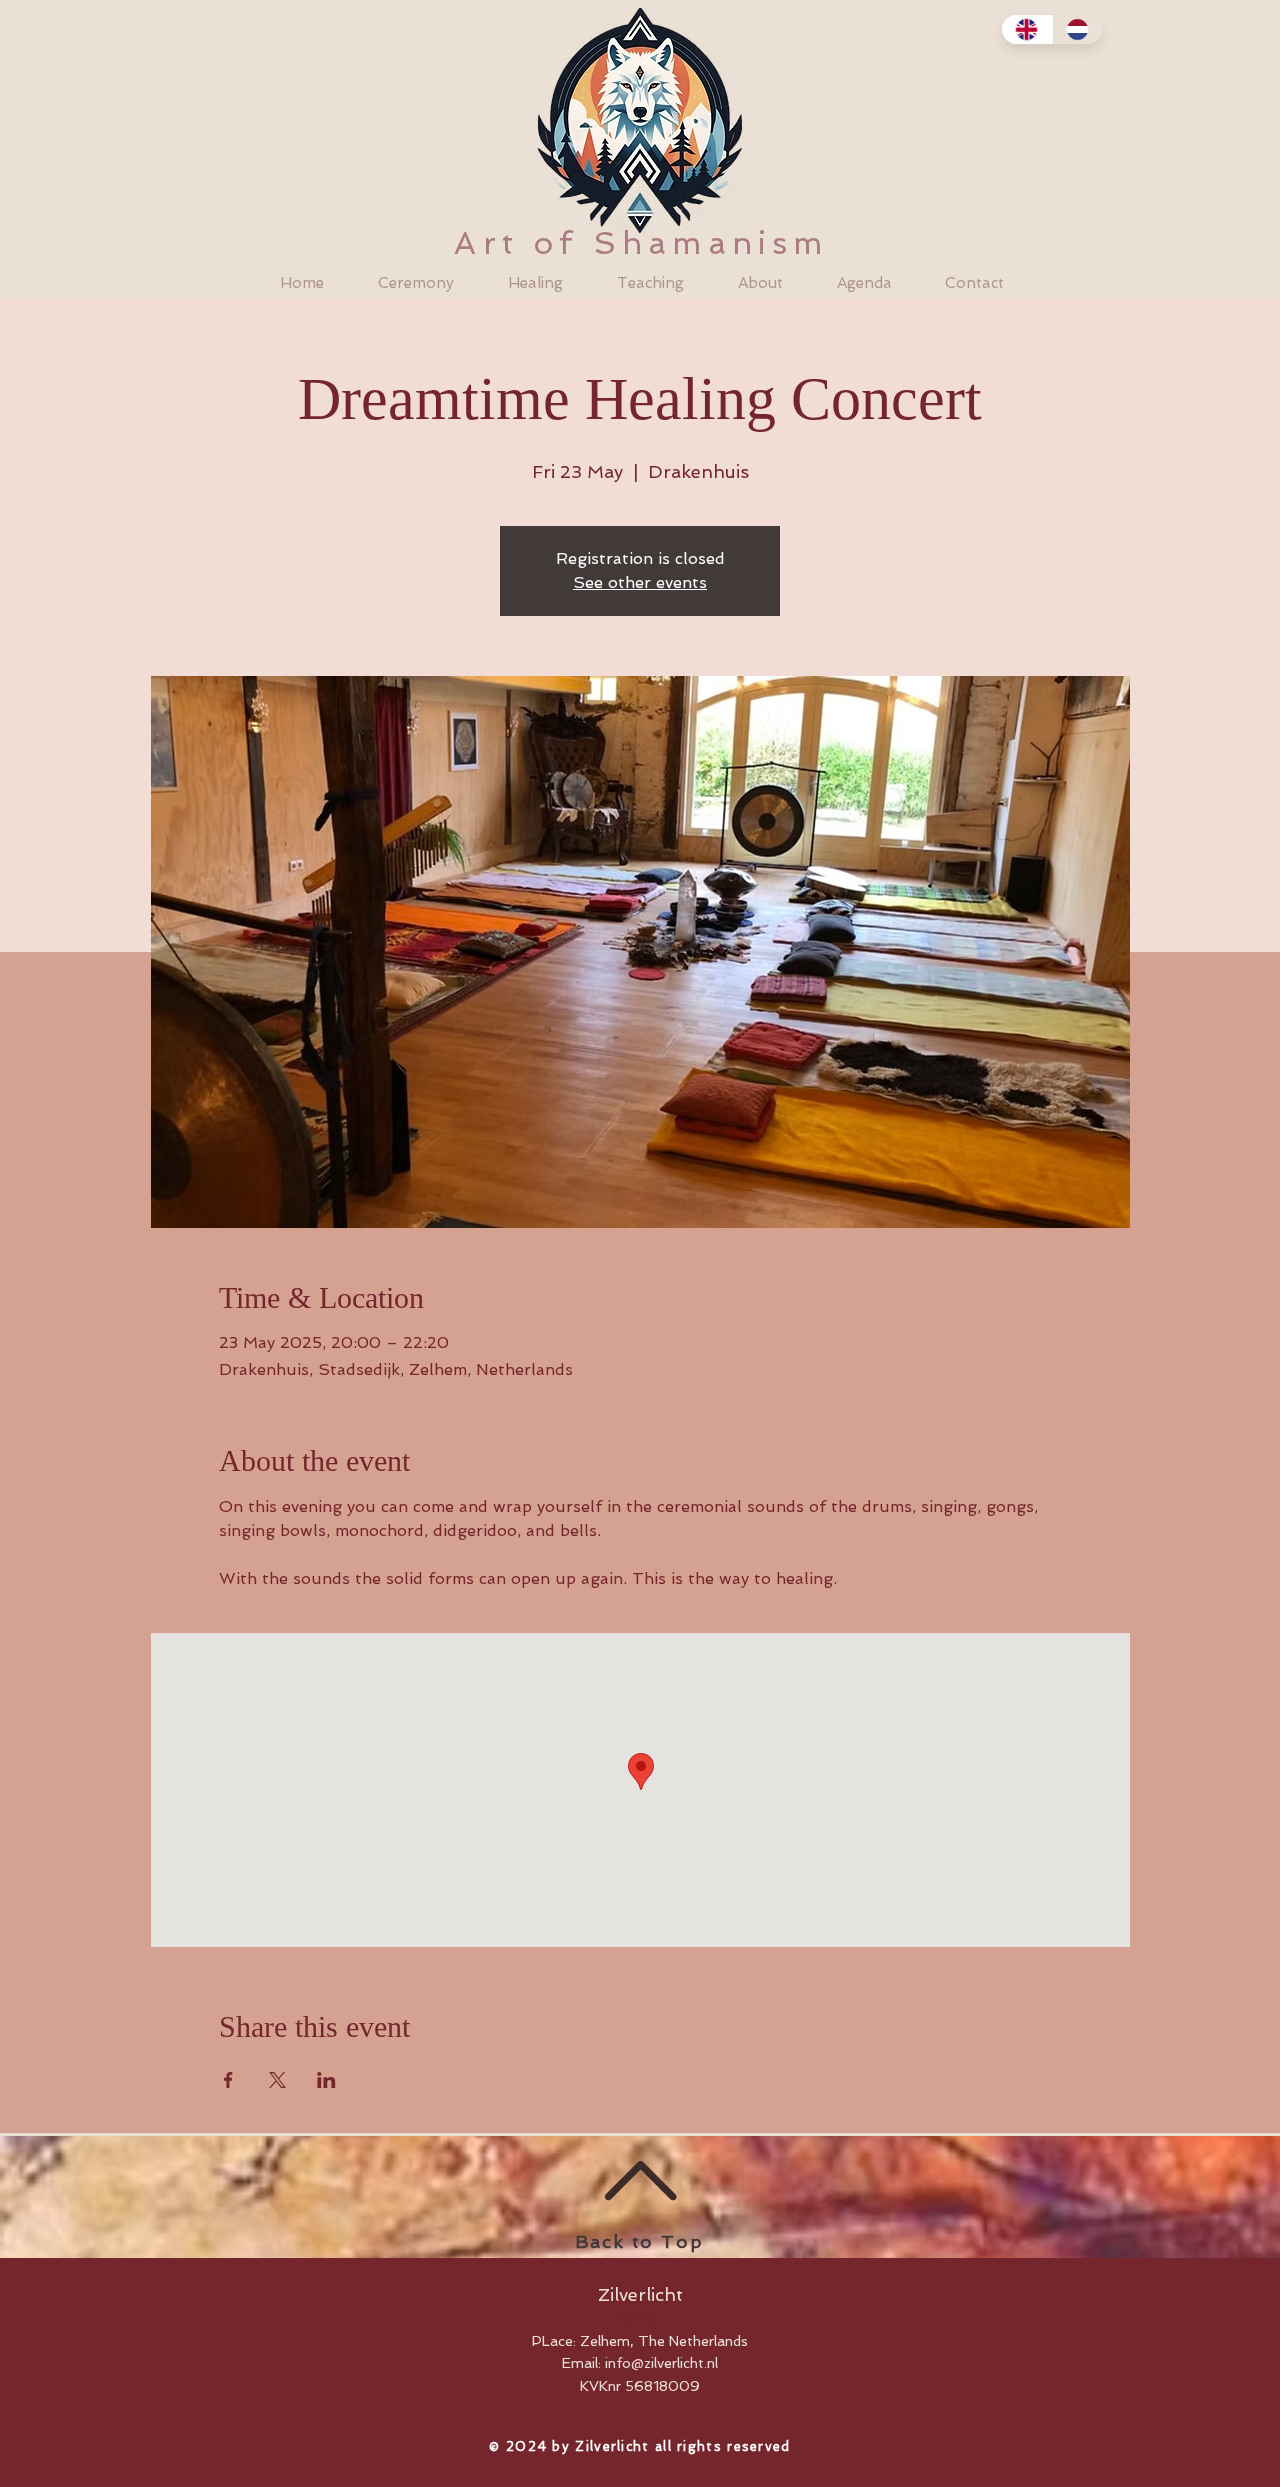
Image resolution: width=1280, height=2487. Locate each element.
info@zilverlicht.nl (661, 2363)
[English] (1027, 29)
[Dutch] (1077, 29)
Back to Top (639, 2241)
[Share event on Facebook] (228, 2080)
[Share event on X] (277, 2080)
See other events (640, 582)
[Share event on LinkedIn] (326, 2080)
